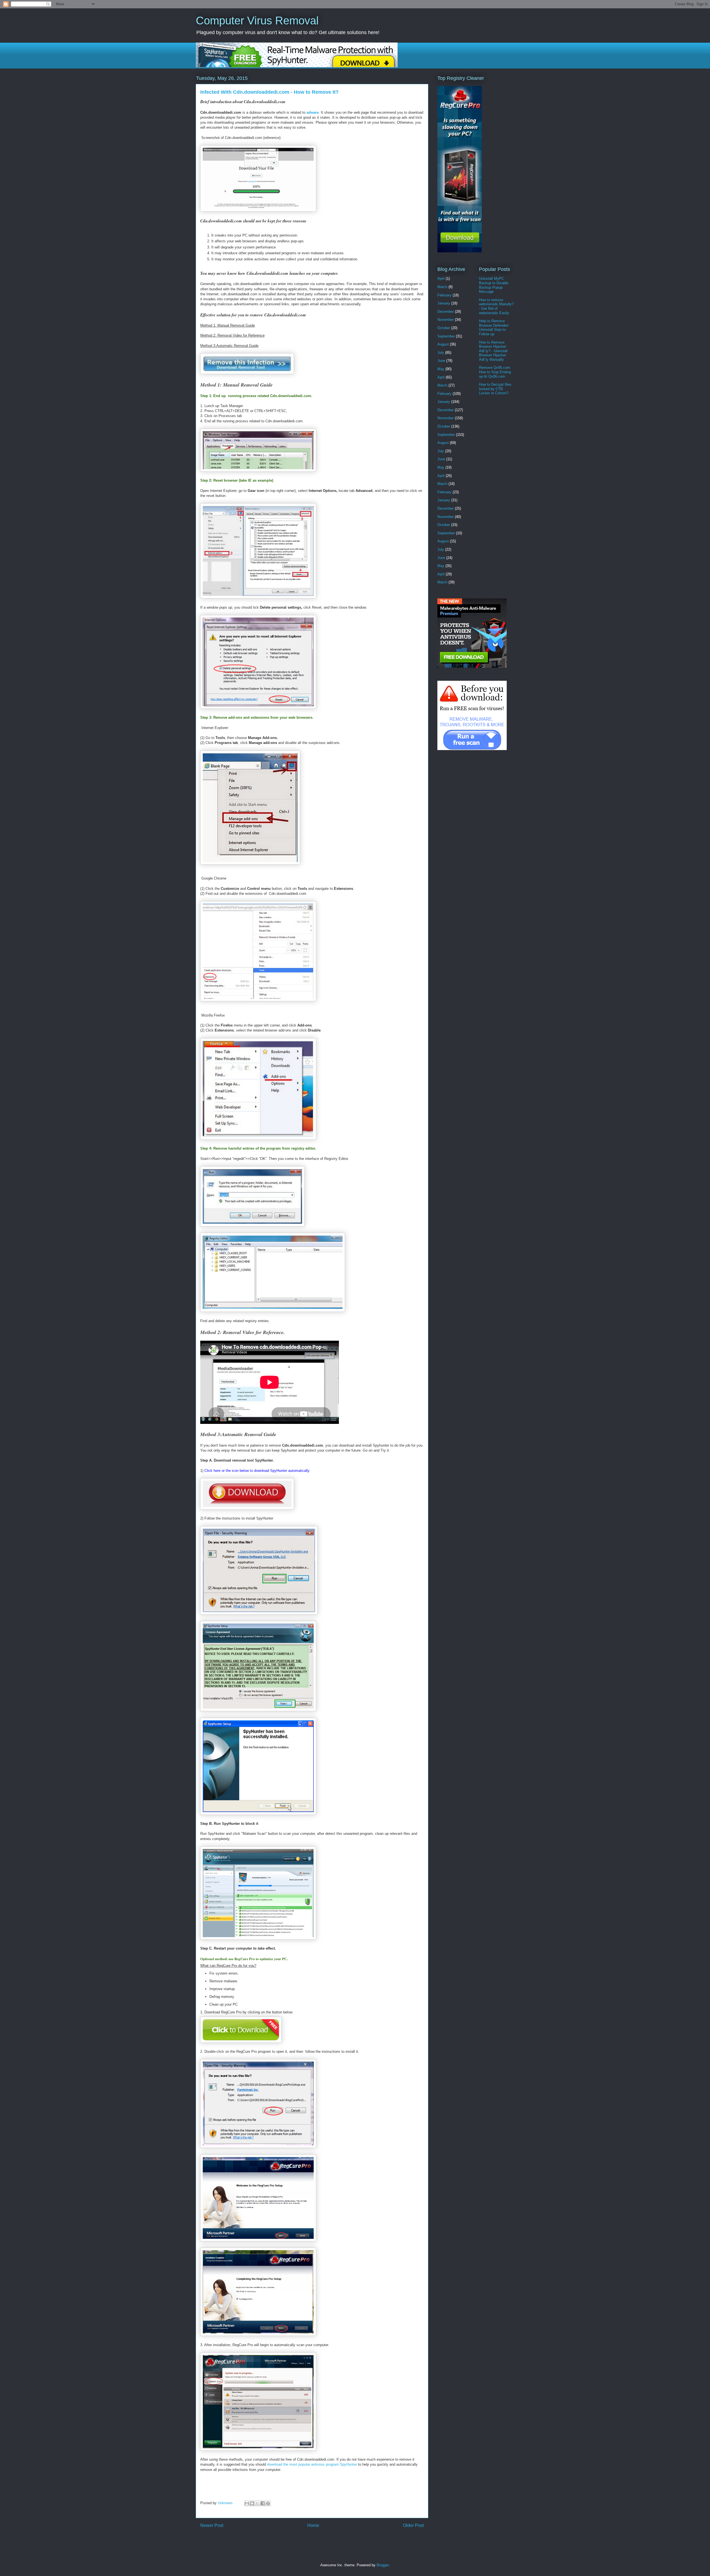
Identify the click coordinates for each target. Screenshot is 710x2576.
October (444, 328)
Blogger (383, 2565)
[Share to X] (257, 2503)
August (443, 344)
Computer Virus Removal (257, 21)
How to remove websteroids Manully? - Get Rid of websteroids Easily (496, 306)
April (441, 279)
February (444, 295)
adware (313, 112)
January (444, 303)
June (441, 361)
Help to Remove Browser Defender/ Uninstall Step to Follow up (494, 327)
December (446, 312)
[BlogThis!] (252, 2503)
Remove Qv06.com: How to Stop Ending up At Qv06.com (495, 372)
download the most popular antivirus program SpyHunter (312, 2464)
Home (313, 2525)
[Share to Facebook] (263, 2503)
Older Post (413, 2525)
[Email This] (247, 2503)
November (446, 320)
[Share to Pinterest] (268, 2503)
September (446, 336)
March (442, 287)
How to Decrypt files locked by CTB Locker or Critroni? (495, 389)
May (441, 369)
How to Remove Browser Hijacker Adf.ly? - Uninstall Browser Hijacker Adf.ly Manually (493, 351)
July (441, 353)
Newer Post (212, 2525)
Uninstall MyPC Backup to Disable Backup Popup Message (494, 285)
